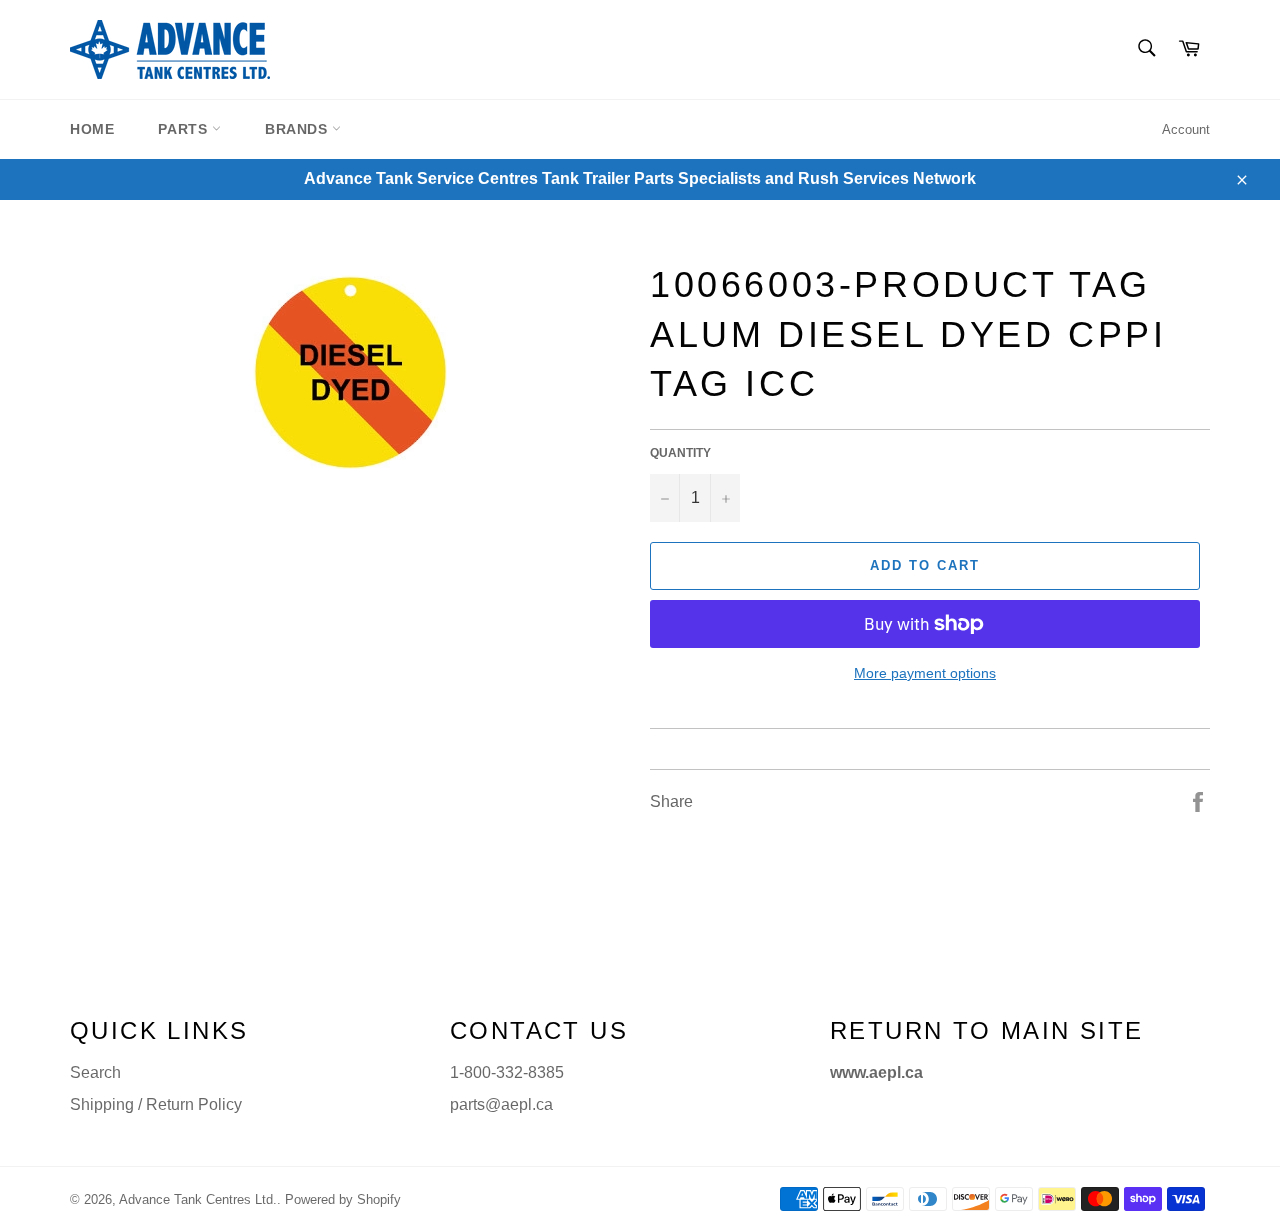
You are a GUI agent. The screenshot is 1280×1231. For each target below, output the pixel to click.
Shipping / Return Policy (156, 1104)
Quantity (680, 453)
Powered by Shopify (343, 1199)
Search (95, 1072)
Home (92, 129)
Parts (185, 129)
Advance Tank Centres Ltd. (198, 1199)
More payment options (925, 673)
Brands (298, 129)
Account (1186, 129)
